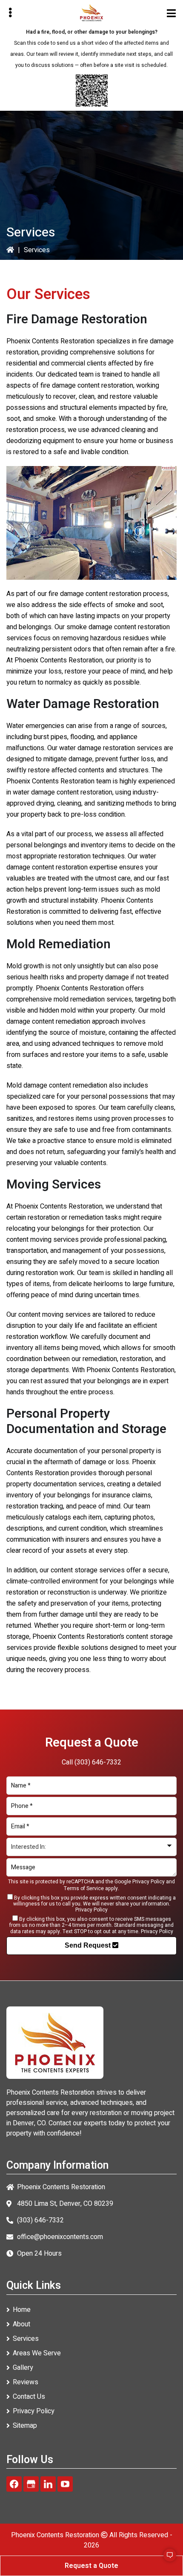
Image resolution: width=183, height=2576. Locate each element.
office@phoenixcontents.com (60, 2237)
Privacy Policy (149, 1882)
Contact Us (29, 2397)
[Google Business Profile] (31, 2484)
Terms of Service (84, 1888)
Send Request (89, 1945)
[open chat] (166, 2559)
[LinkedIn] (48, 2484)
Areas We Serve (37, 2353)
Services (26, 2339)
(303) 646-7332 (98, 1762)
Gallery (23, 2368)
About (21, 2324)
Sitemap (25, 2426)
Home (22, 2310)
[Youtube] (65, 2484)
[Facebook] (14, 2484)
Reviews (26, 2382)
